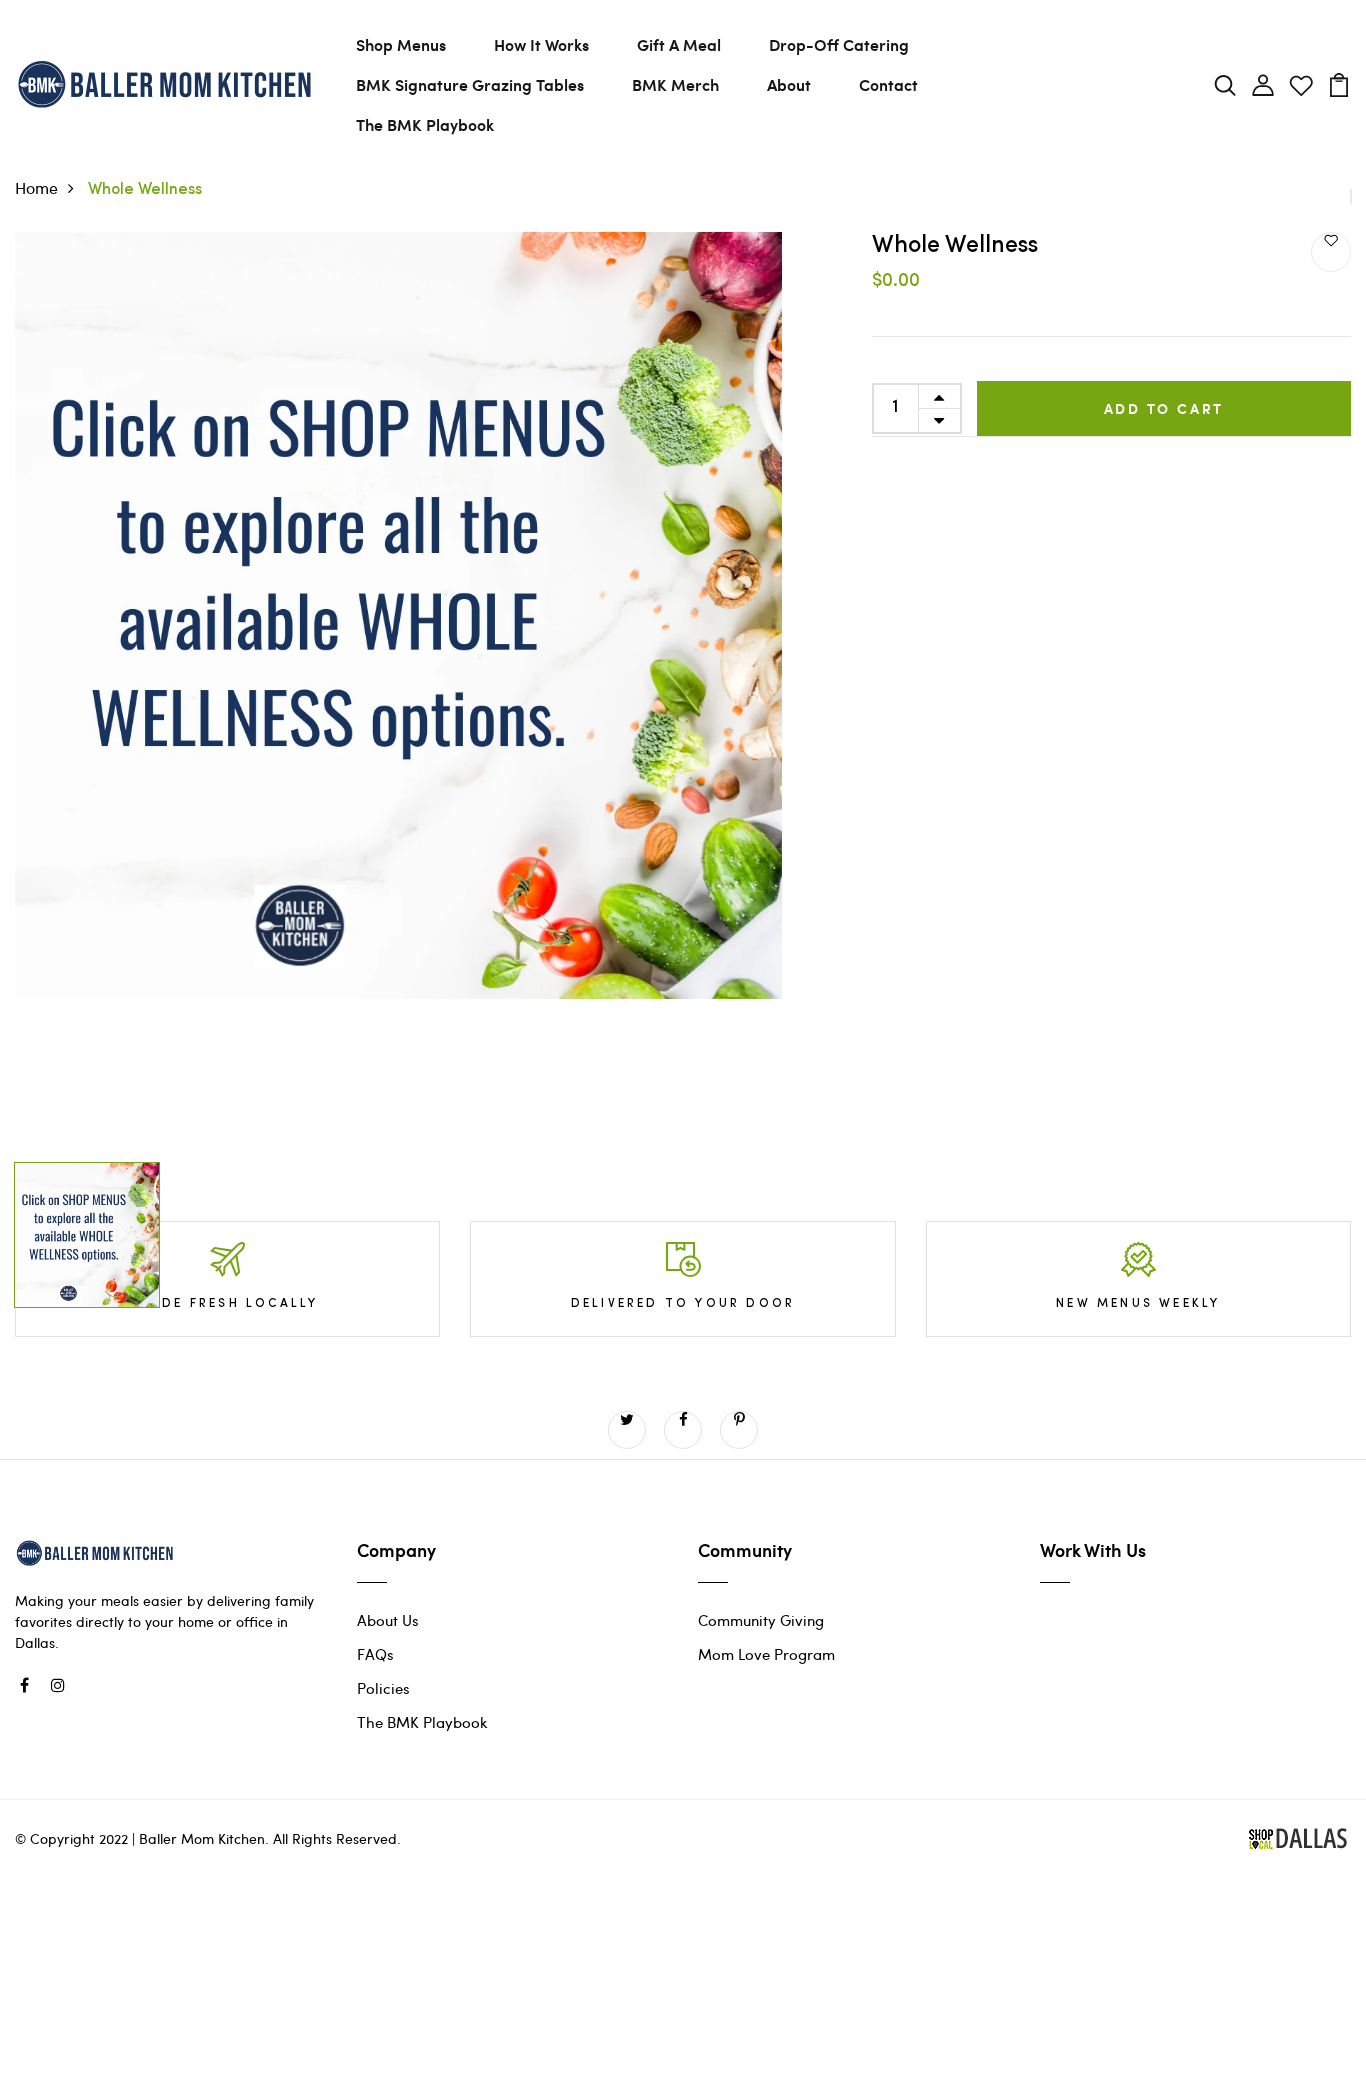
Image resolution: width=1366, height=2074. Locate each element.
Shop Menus (401, 44)
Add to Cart (1164, 408)
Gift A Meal (679, 44)
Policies (383, 1688)
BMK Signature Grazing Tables (470, 84)
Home (36, 187)
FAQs (375, 1654)
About (789, 84)
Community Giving (761, 1620)
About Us (388, 1620)
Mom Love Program (766, 1654)
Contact (888, 84)
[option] (398, 692)
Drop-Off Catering (839, 44)
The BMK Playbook (425, 124)
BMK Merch (675, 84)
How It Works (541, 44)
